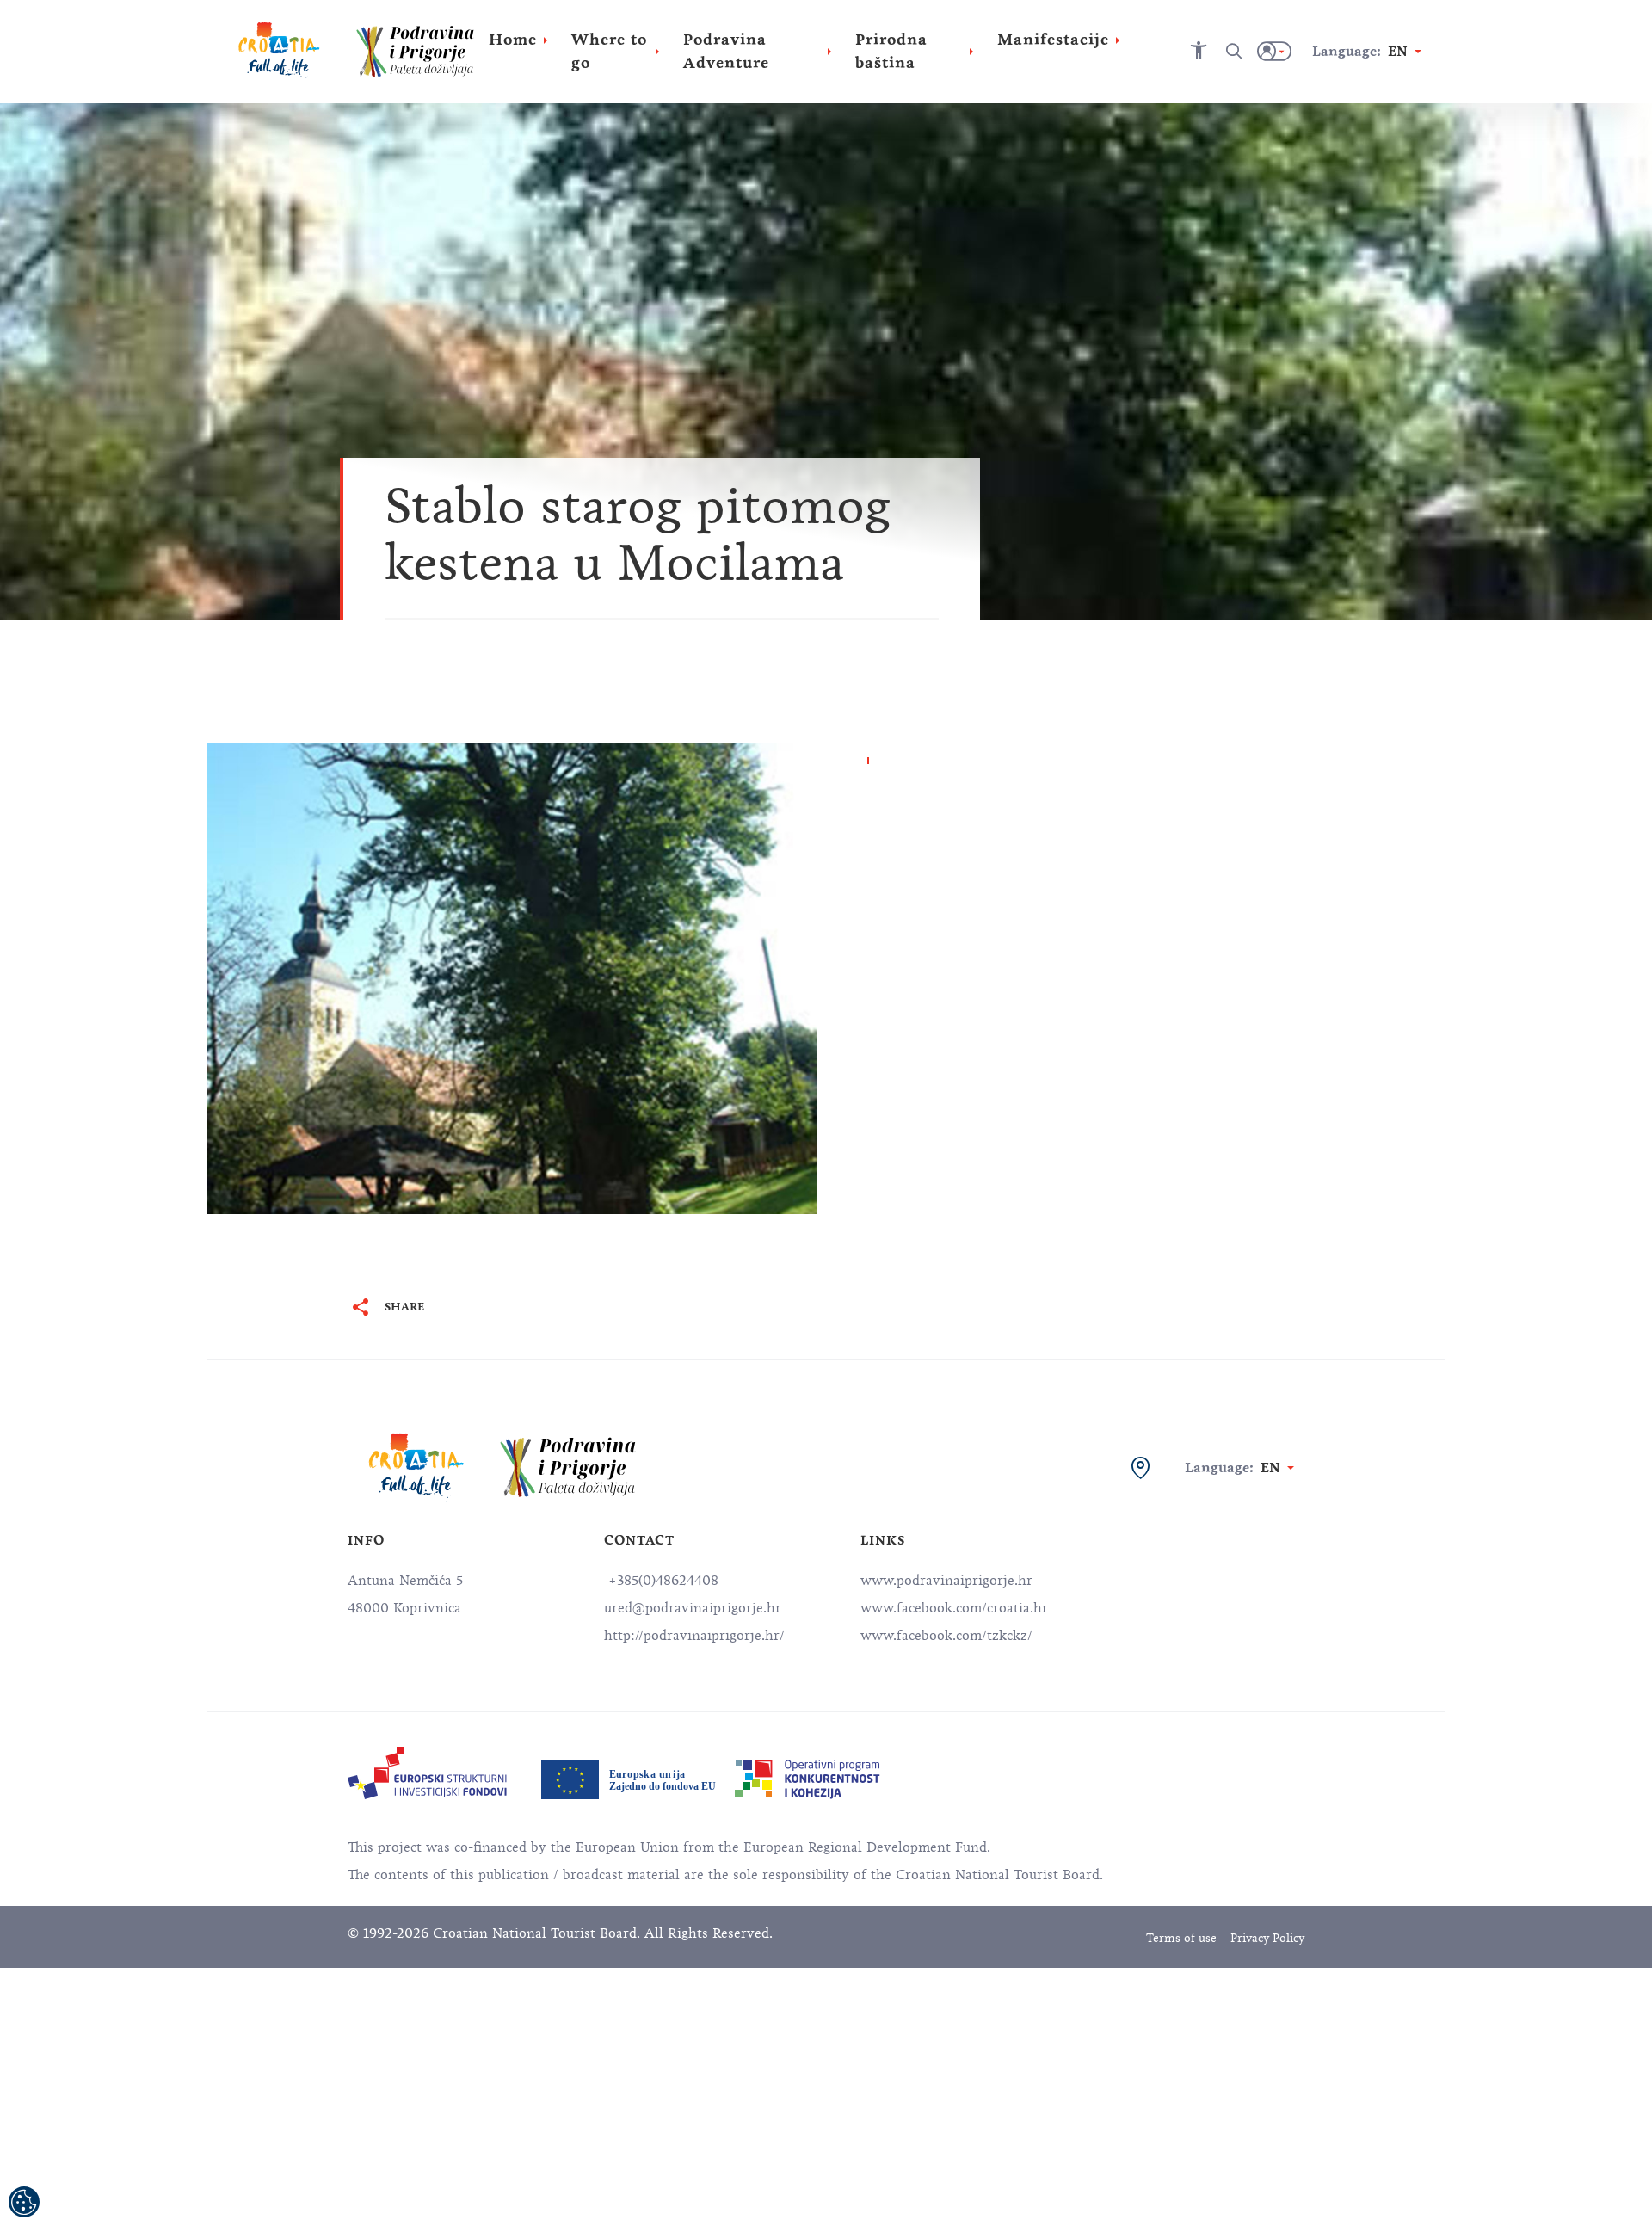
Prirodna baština (891, 51)
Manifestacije (1053, 40)
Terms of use (1181, 1938)
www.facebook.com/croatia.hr (954, 1608)
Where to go (609, 51)
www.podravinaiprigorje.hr (946, 1581)
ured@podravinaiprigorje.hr (693, 1608)
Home (513, 40)
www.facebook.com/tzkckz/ (946, 1636)
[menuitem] (427, 1773)
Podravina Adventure (726, 51)
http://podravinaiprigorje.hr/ (694, 1636)
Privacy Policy (1267, 1938)
